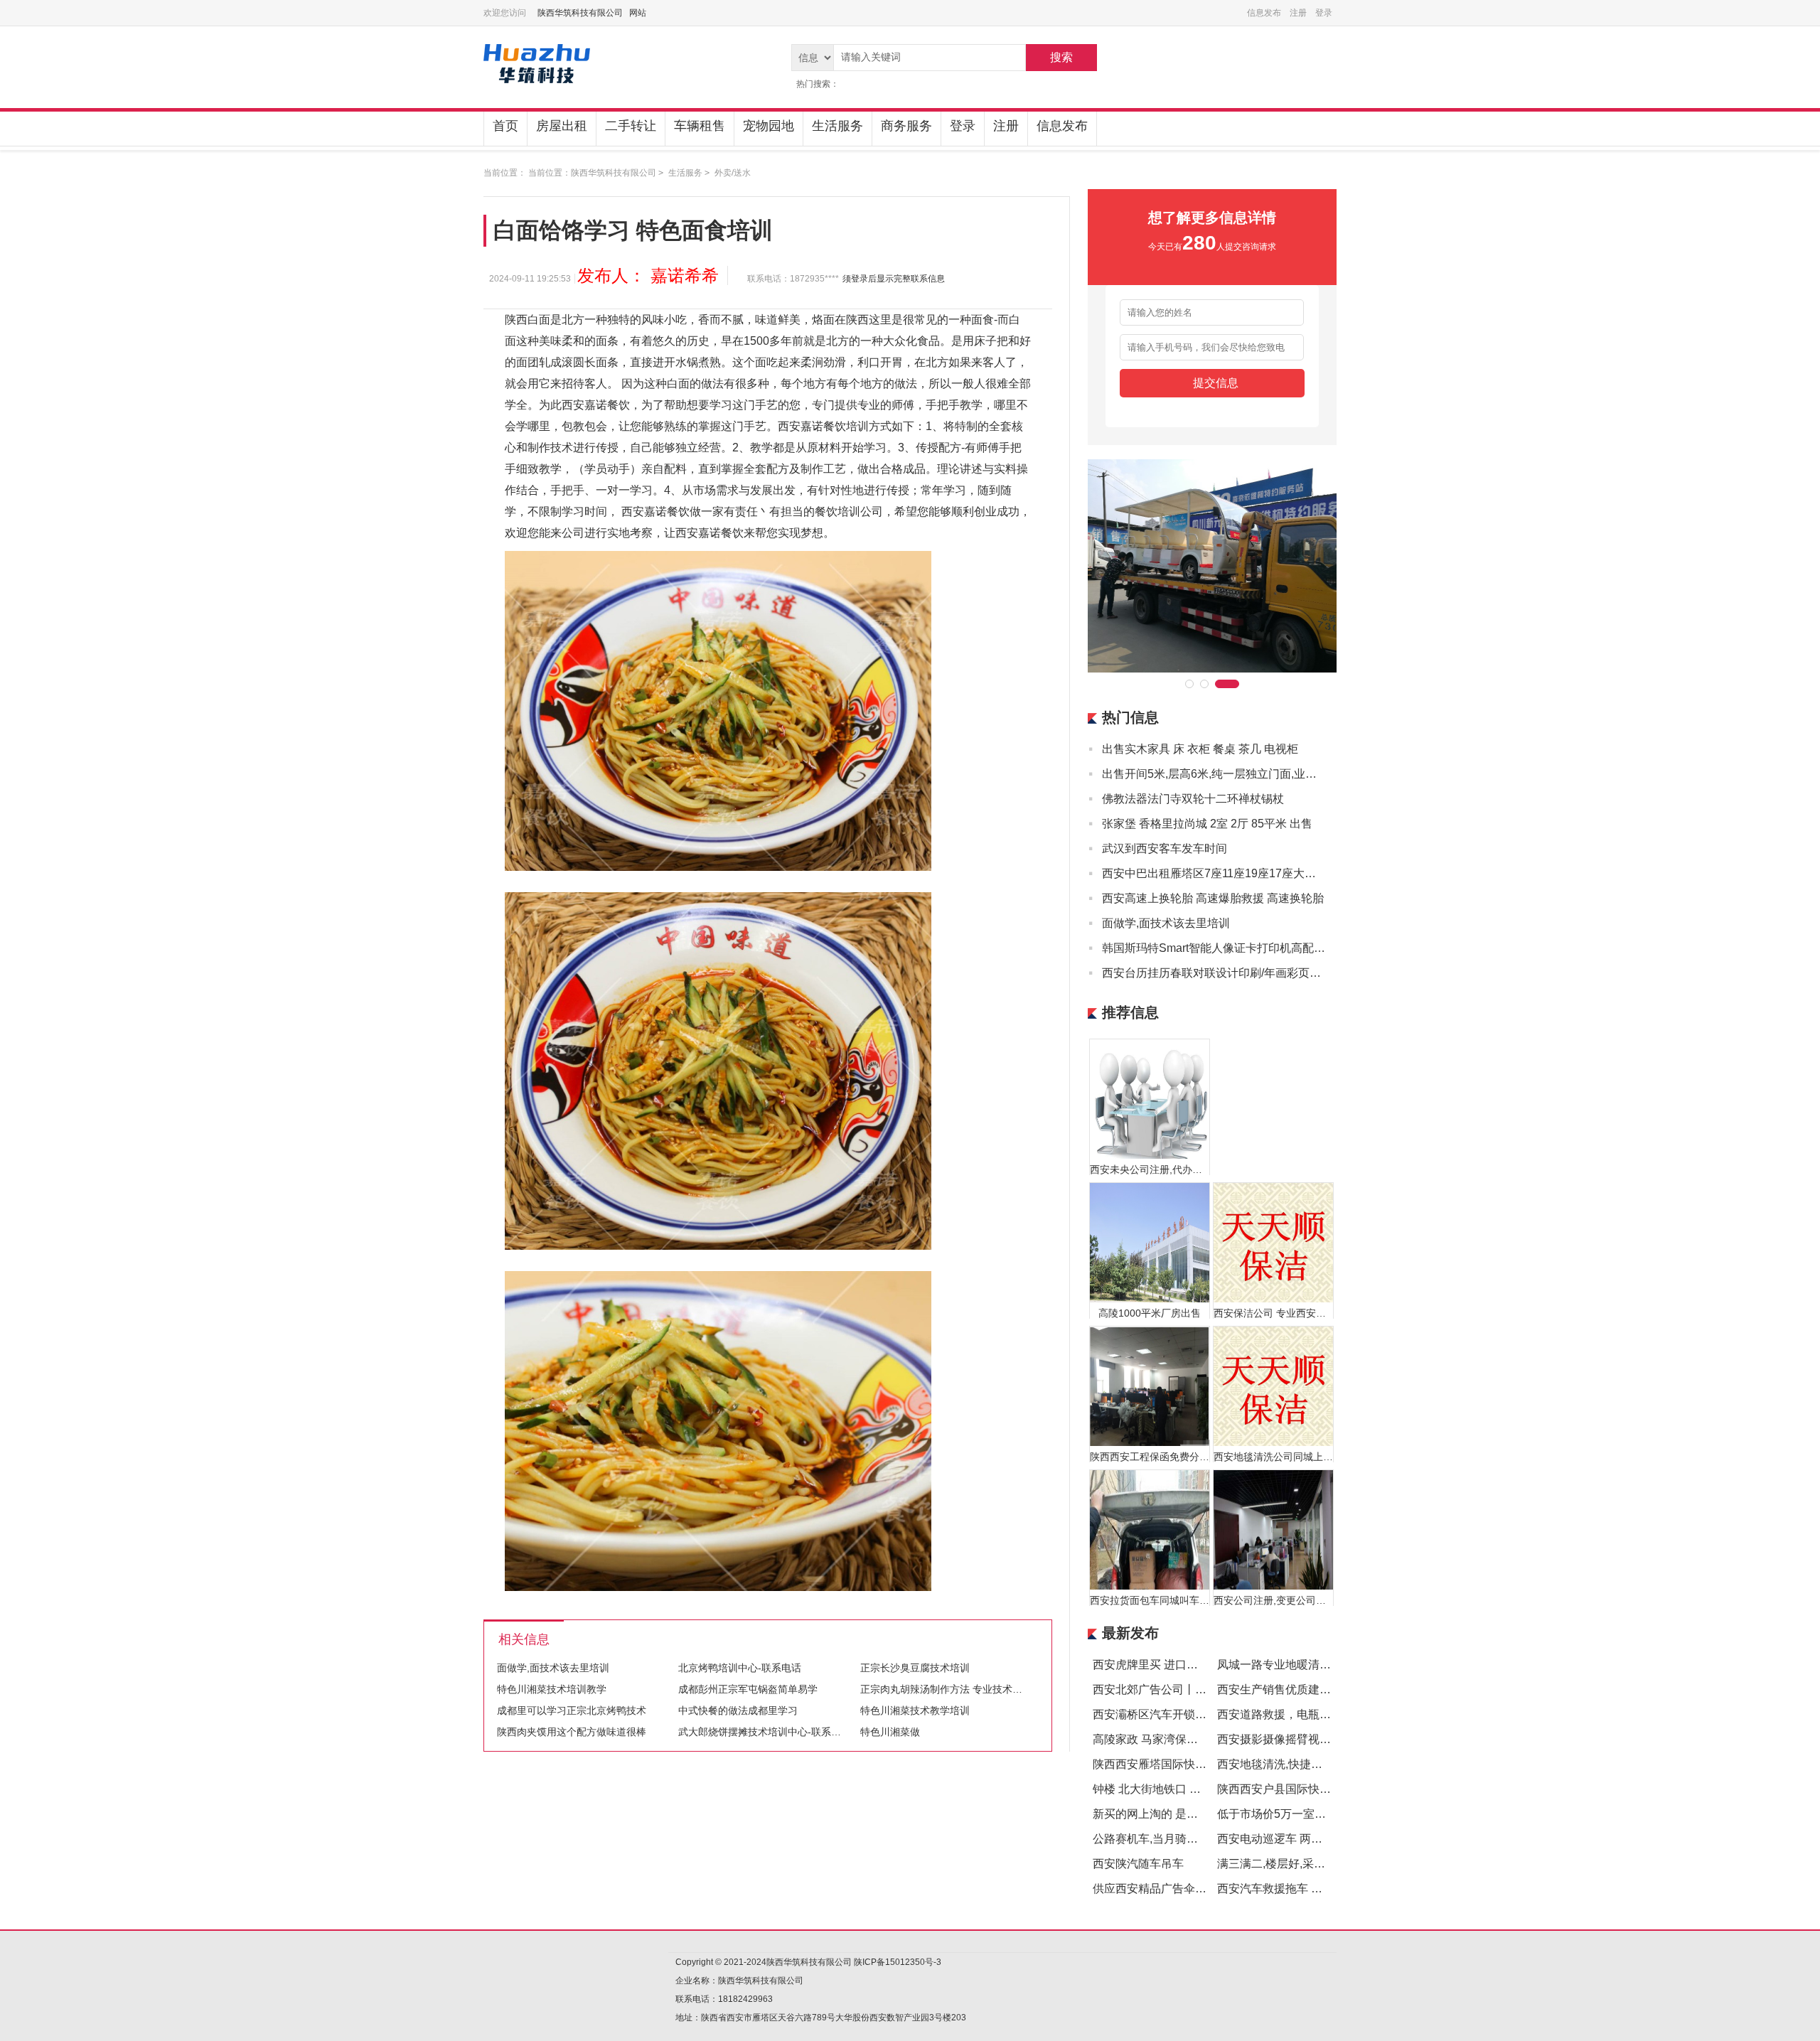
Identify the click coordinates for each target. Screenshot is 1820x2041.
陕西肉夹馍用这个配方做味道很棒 (572, 1732)
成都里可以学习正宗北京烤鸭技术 (572, 1710)
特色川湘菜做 (890, 1732)
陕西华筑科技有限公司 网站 (592, 13)
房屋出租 (562, 126)
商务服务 (906, 126)
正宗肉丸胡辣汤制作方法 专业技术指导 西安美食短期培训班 (992, 1689)
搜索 (1061, 57)
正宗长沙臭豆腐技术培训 (915, 1668)
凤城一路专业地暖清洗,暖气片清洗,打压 (1317, 1665)
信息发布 (1062, 126)
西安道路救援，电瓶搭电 (1280, 1714)
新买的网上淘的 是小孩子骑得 (1168, 1814)
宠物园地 (769, 126)
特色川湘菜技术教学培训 (915, 1710)
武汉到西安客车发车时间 (1165, 848)
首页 (505, 126)
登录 (963, 126)
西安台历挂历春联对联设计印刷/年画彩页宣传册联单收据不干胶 (1214, 973)
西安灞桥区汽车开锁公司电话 (1167, 1714)
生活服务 (837, 126)
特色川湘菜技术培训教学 (552, 1689)
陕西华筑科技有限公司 (614, 173)
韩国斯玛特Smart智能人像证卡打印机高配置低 (1214, 948)
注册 (1006, 126)
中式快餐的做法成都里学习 (738, 1710)
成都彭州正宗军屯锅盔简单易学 (748, 1689)
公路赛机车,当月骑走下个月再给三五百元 (1197, 1839)
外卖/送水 (733, 173)
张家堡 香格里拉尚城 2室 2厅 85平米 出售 (1207, 824)
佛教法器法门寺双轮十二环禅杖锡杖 (1193, 799)
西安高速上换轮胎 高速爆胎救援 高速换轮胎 (1213, 898)
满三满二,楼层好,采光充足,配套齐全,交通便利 (1331, 1864)
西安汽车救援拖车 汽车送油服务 (1298, 1889)
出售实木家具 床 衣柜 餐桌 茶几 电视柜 (1200, 749)
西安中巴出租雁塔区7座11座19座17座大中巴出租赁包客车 (1214, 873)
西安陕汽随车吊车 (1138, 1864)
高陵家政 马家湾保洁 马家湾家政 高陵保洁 (1199, 1739)
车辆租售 (700, 126)
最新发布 (1130, 1633)
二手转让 (631, 126)
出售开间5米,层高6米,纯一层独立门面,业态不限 (1214, 774)
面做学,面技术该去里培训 (553, 1668)
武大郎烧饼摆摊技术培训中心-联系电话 (765, 1732)
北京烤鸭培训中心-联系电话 (740, 1668)
